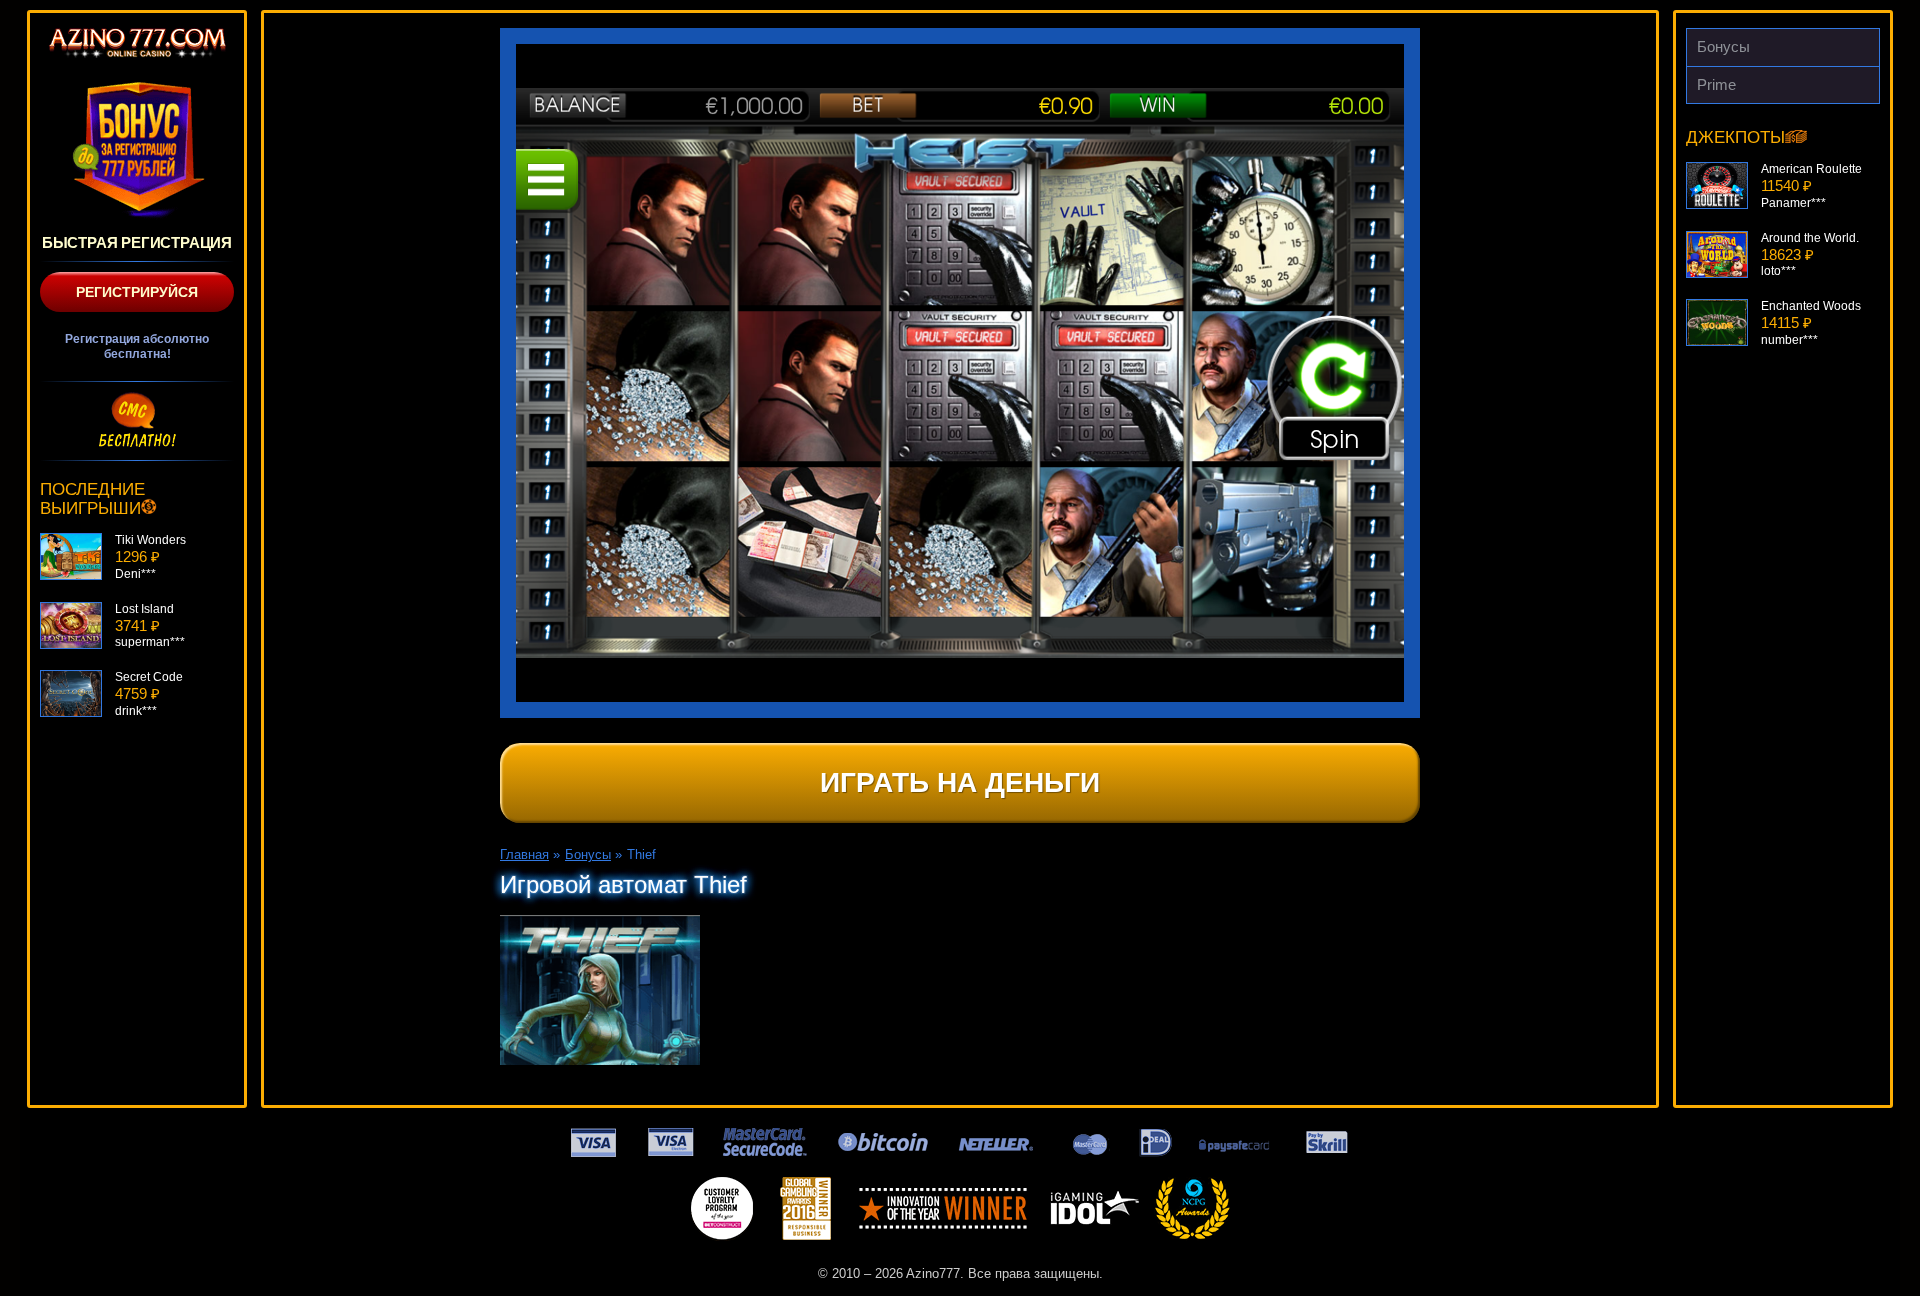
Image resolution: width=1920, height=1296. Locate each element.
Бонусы (1723, 46)
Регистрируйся (137, 292)
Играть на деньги (960, 782)
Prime (1716, 84)
